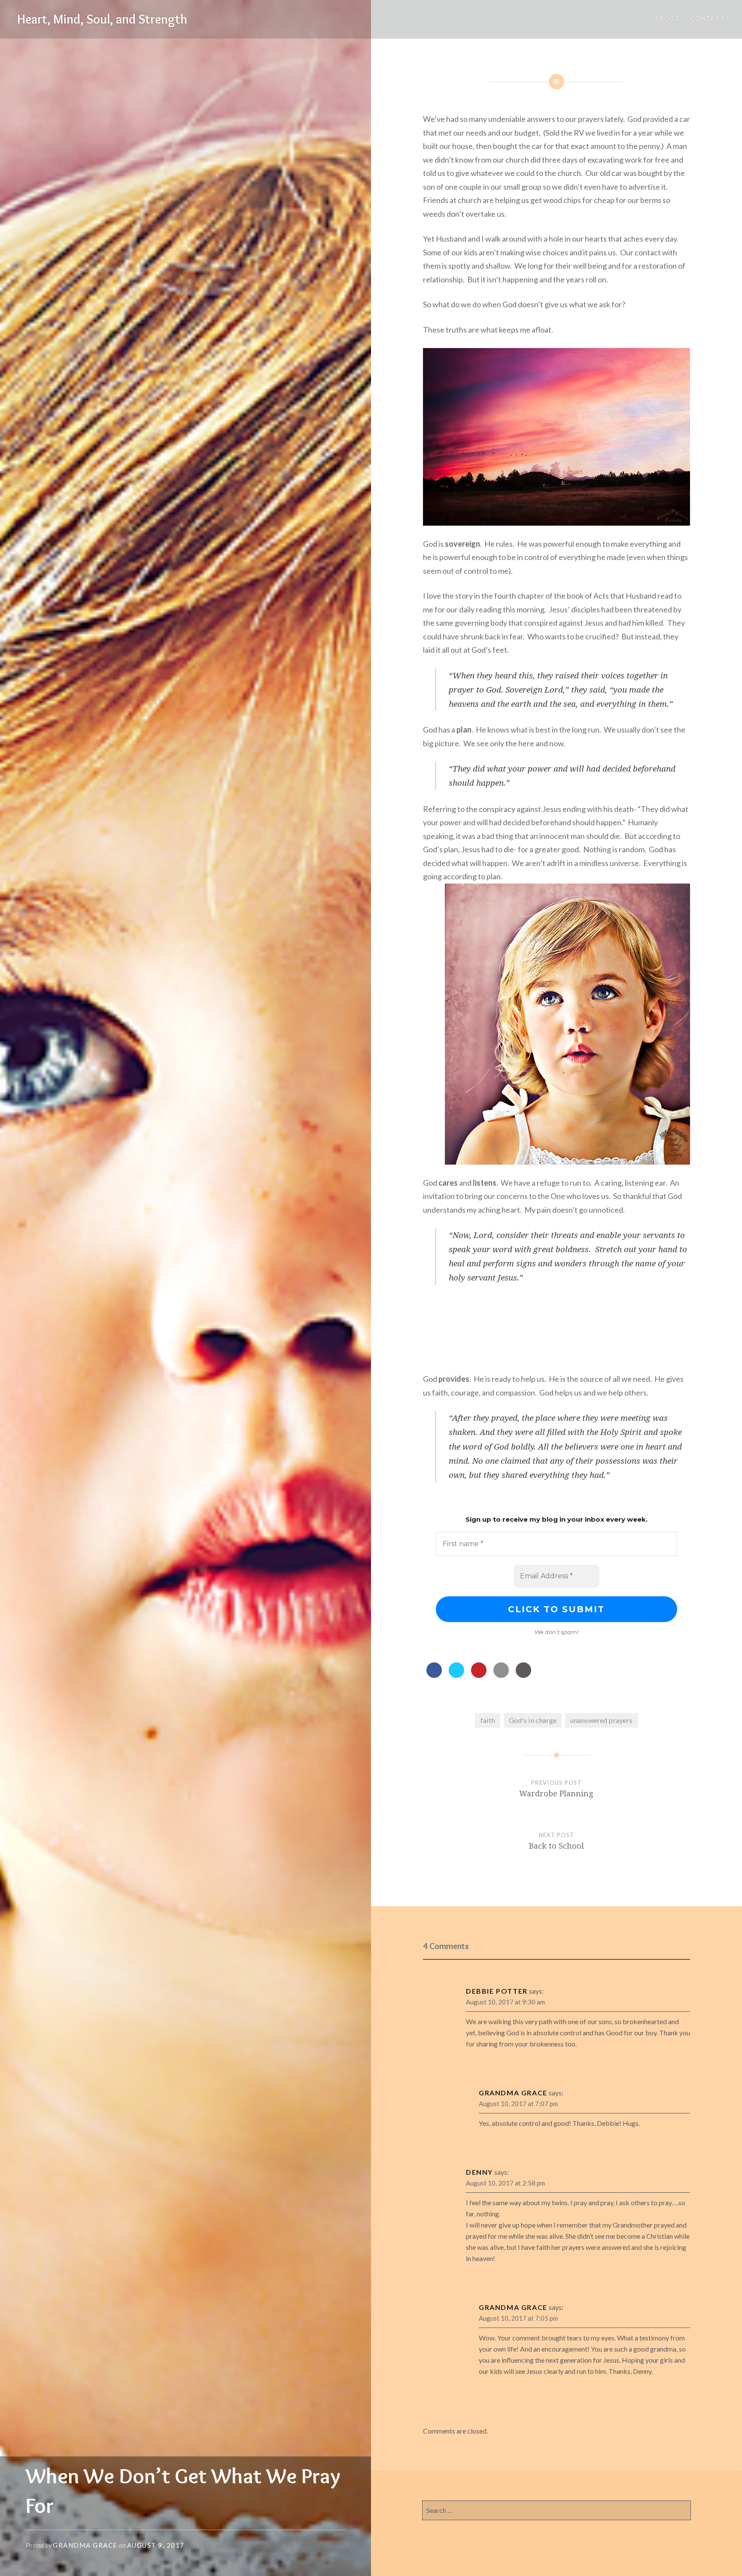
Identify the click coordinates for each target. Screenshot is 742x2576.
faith (488, 1720)
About (667, 18)
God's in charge (533, 1720)
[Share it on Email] (501, 1675)
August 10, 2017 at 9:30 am (505, 2002)
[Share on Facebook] (434, 1675)
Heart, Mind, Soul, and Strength (102, 19)
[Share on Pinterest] (479, 1675)
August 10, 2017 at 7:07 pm (518, 2104)
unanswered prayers (601, 1720)
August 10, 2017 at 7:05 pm (518, 2318)
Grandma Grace (85, 2545)
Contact (707, 18)
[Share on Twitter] (456, 1675)
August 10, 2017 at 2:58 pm (505, 2183)
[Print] (523, 1675)
